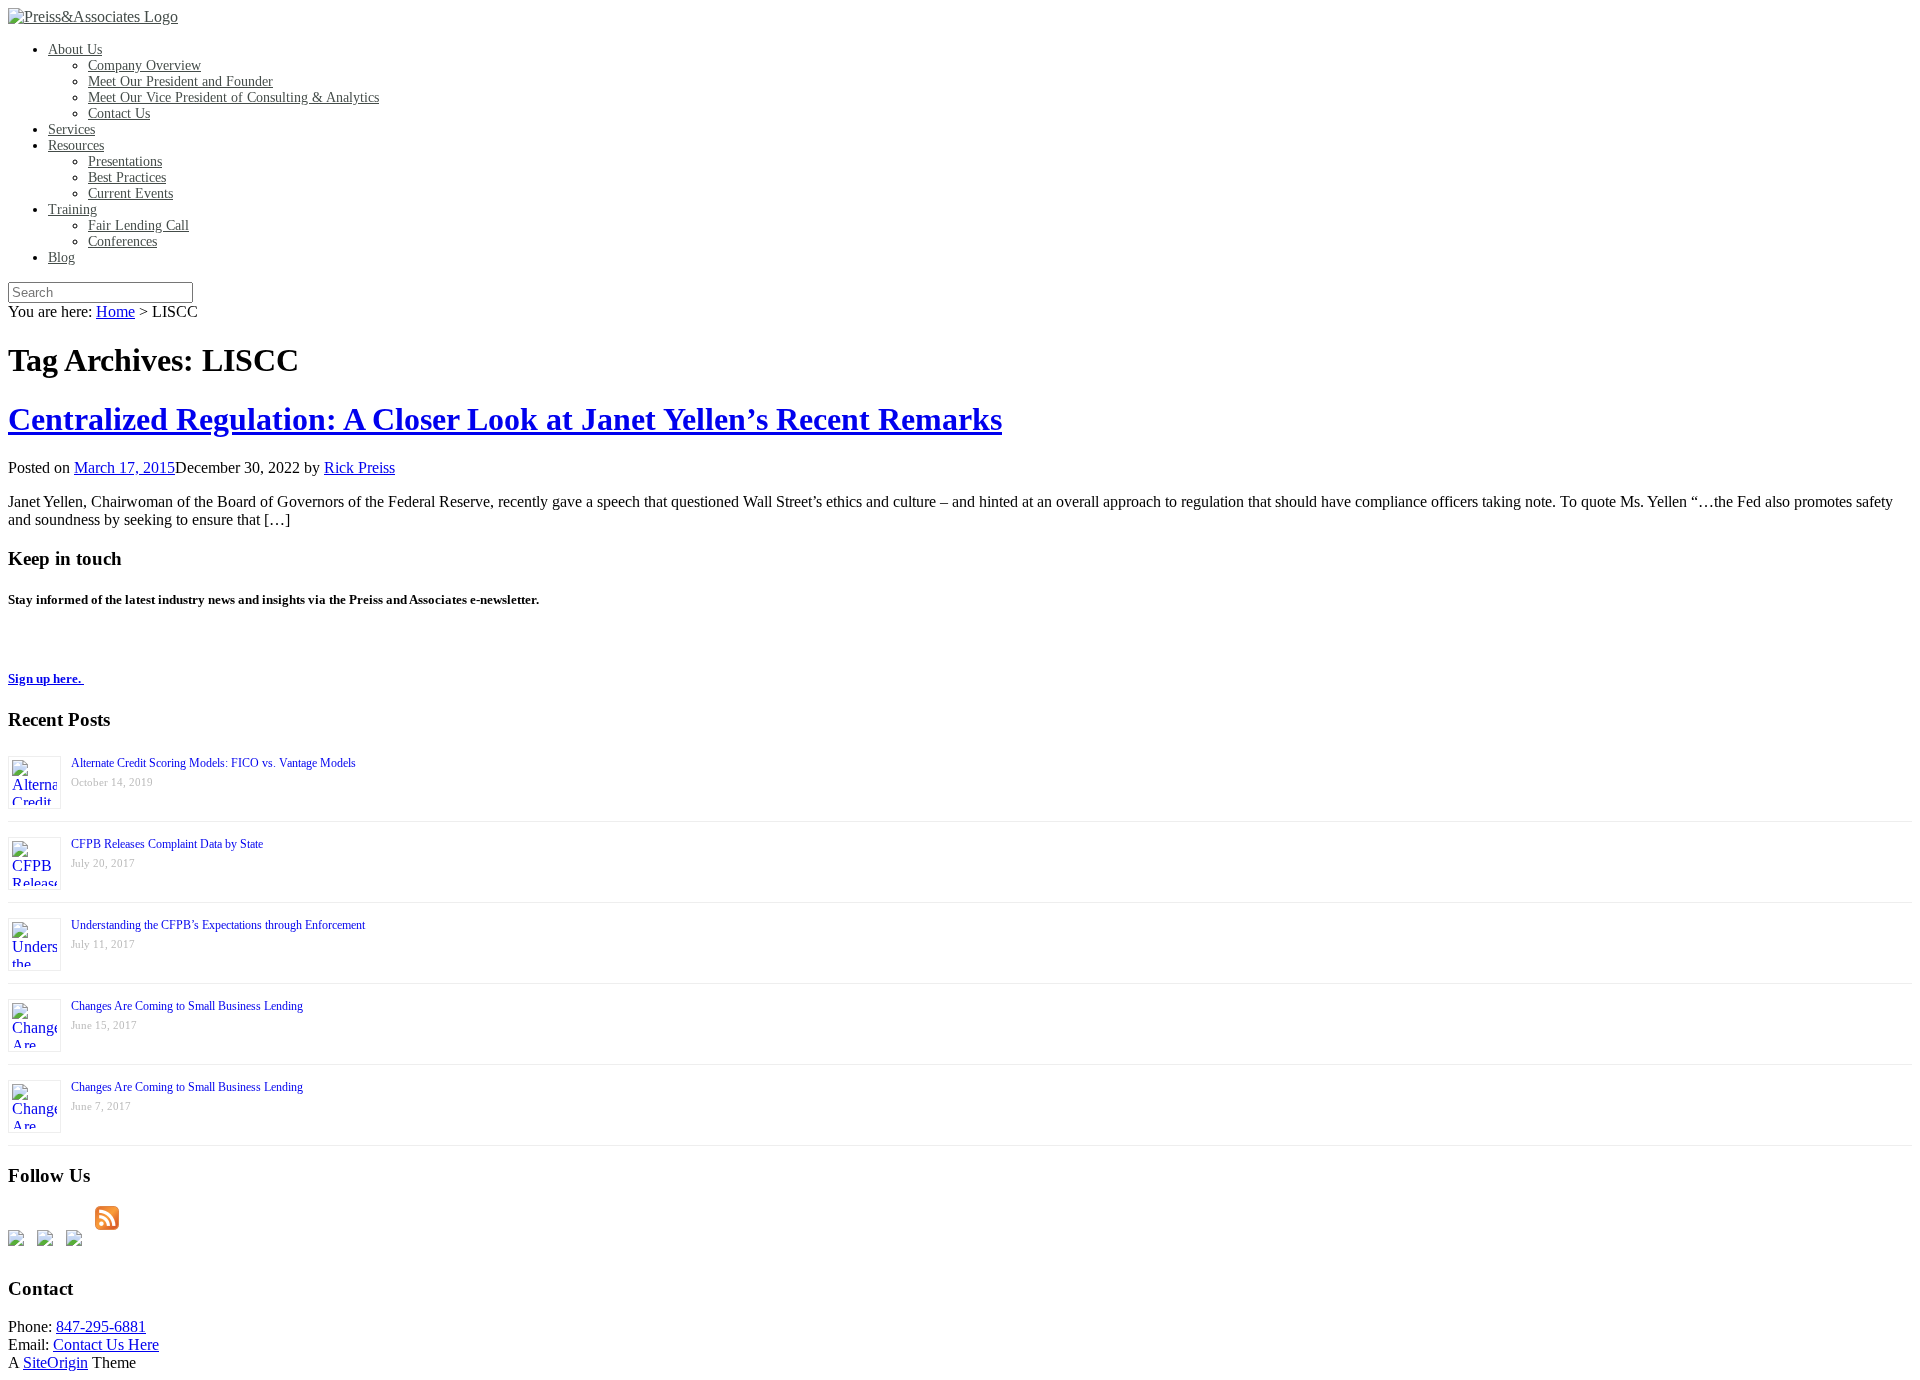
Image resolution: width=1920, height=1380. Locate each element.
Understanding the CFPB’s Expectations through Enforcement (218, 925)
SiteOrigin (55, 1362)
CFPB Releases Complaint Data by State (167, 844)
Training (72, 209)
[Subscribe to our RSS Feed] (107, 1218)
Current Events (130, 193)
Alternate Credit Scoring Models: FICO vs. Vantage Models (213, 763)
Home (115, 311)
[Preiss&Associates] (93, 16)
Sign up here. (46, 678)
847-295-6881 (101, 1326)
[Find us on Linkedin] (78, 1242)
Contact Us (119, 113)
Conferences (122, 241)
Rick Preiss (359, 467)
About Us (75, 49)
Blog (61, 257)
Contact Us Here (106, 1344)
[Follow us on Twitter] (49, 1242)
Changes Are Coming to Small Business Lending (187, 1006)
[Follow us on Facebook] (20, 1242)
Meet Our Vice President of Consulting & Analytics (233, 97)
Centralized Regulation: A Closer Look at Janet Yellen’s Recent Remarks (505, 419)
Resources (76, 145)
